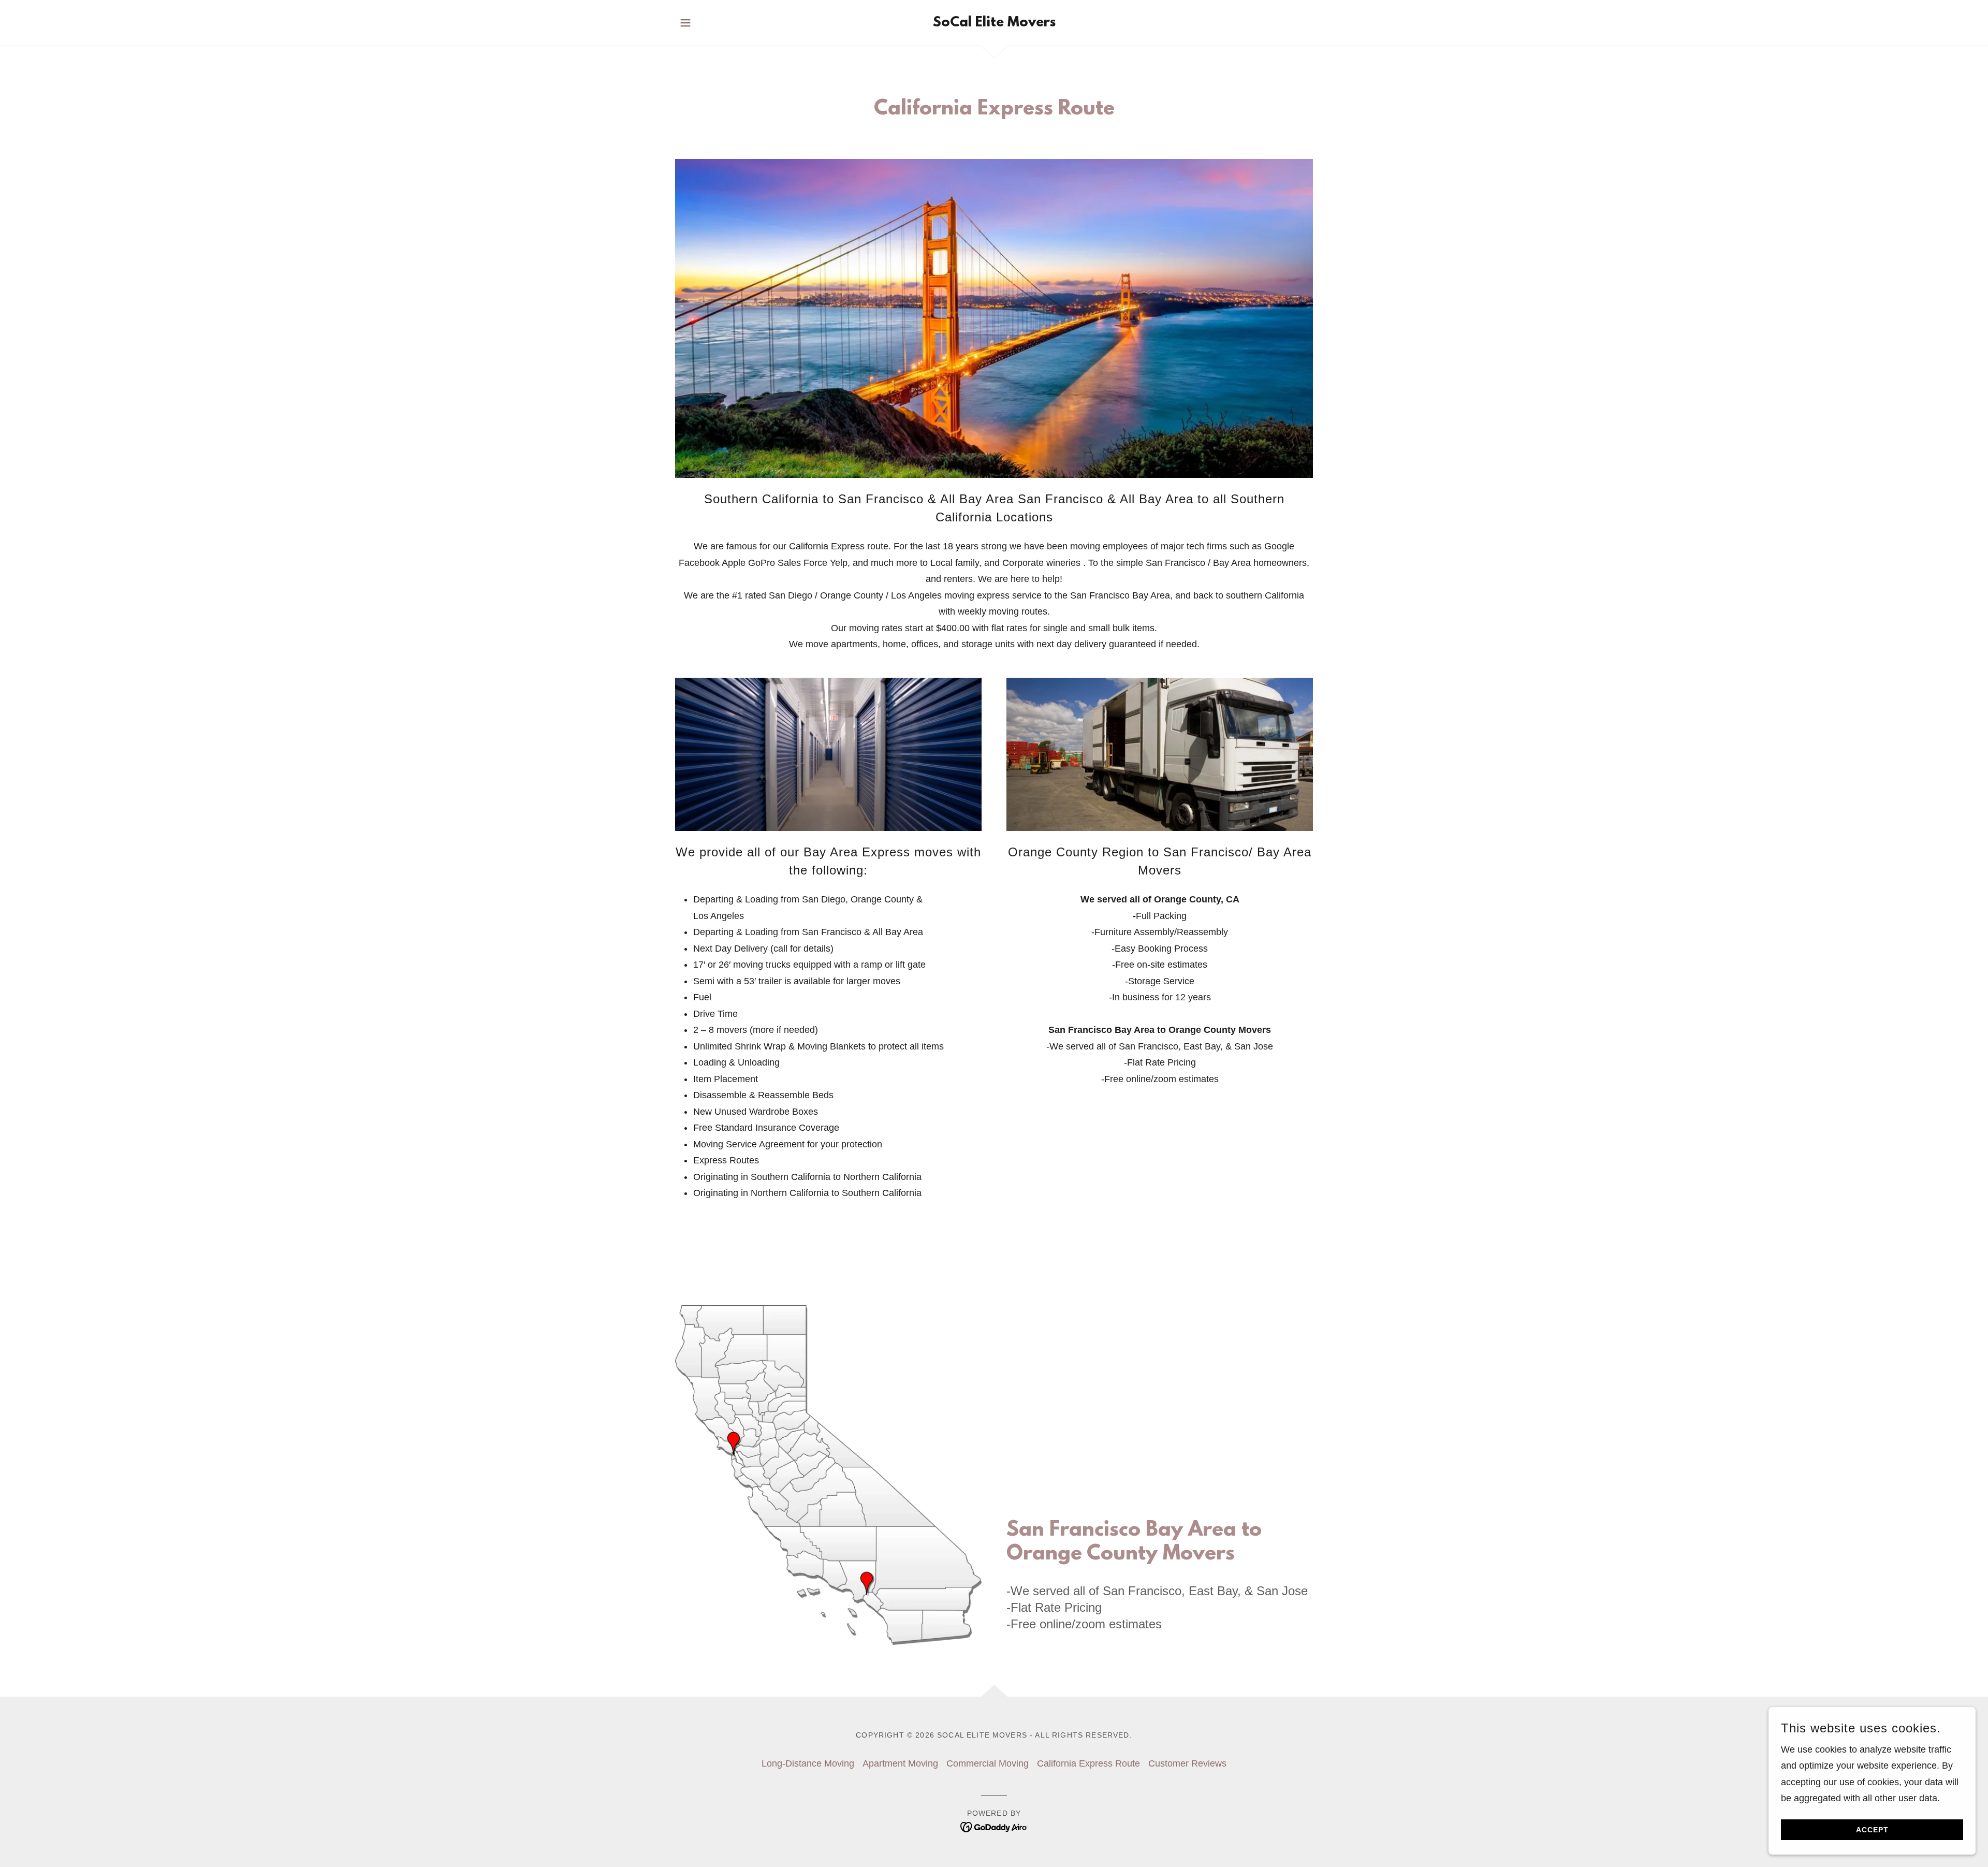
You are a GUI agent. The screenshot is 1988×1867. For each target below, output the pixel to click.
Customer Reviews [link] (1187, 1763)
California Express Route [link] (1088, 1763)
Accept (1872, 1830)
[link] (994, 23)
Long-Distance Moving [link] (808, 1763)
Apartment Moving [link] (900, 1763)
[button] (685, 23)
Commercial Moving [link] (988, 1763)
